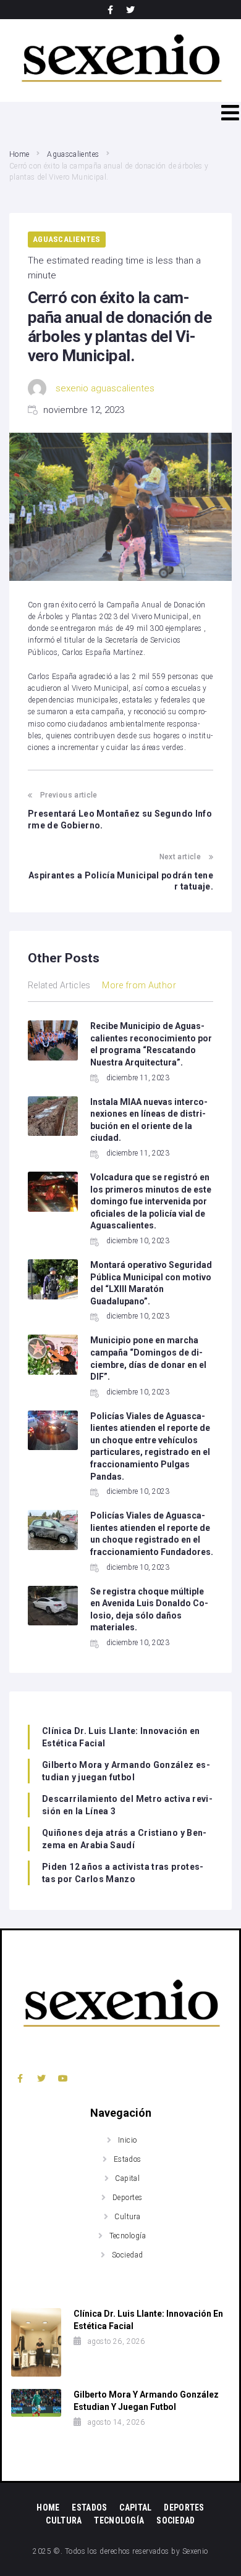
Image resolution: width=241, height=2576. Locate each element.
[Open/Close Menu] (230, 113)
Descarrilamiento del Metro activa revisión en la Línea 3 (127, 1805)
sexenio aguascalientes (105, 388)
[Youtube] (63, 2078)
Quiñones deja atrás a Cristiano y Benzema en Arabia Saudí (124, 1839)
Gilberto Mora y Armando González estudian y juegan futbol (126, 1771)
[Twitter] (130, 10)
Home (19, 154)
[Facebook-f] (111, 10)
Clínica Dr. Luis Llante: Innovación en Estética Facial (121, 1737)
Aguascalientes (73, 154)
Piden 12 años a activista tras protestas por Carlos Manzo (123, 1873)
